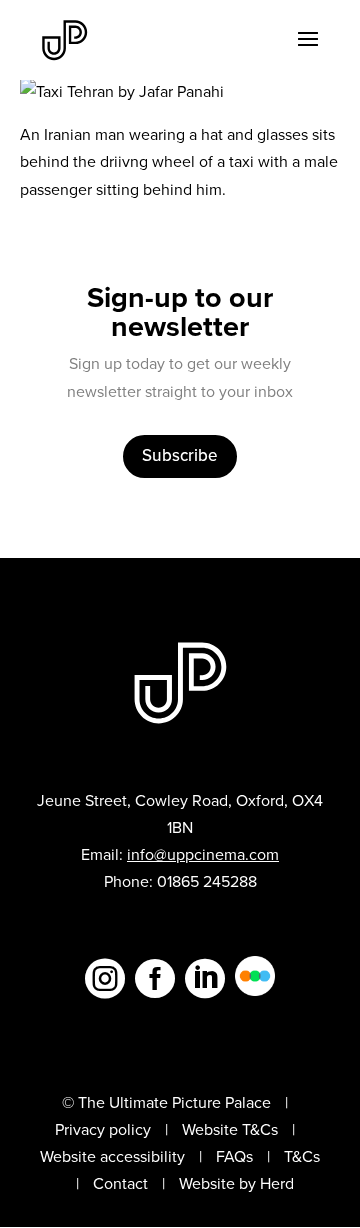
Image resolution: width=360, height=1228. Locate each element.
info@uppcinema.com (203, 854)
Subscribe (180, 455)
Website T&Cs (230, 1129)
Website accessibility (112, 1156)
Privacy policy (103, 1129)
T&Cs (302, 1156)
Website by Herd (236, 1183)
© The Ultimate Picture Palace (166, 1102)
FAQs (234, 1156)
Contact (120, 1183)
